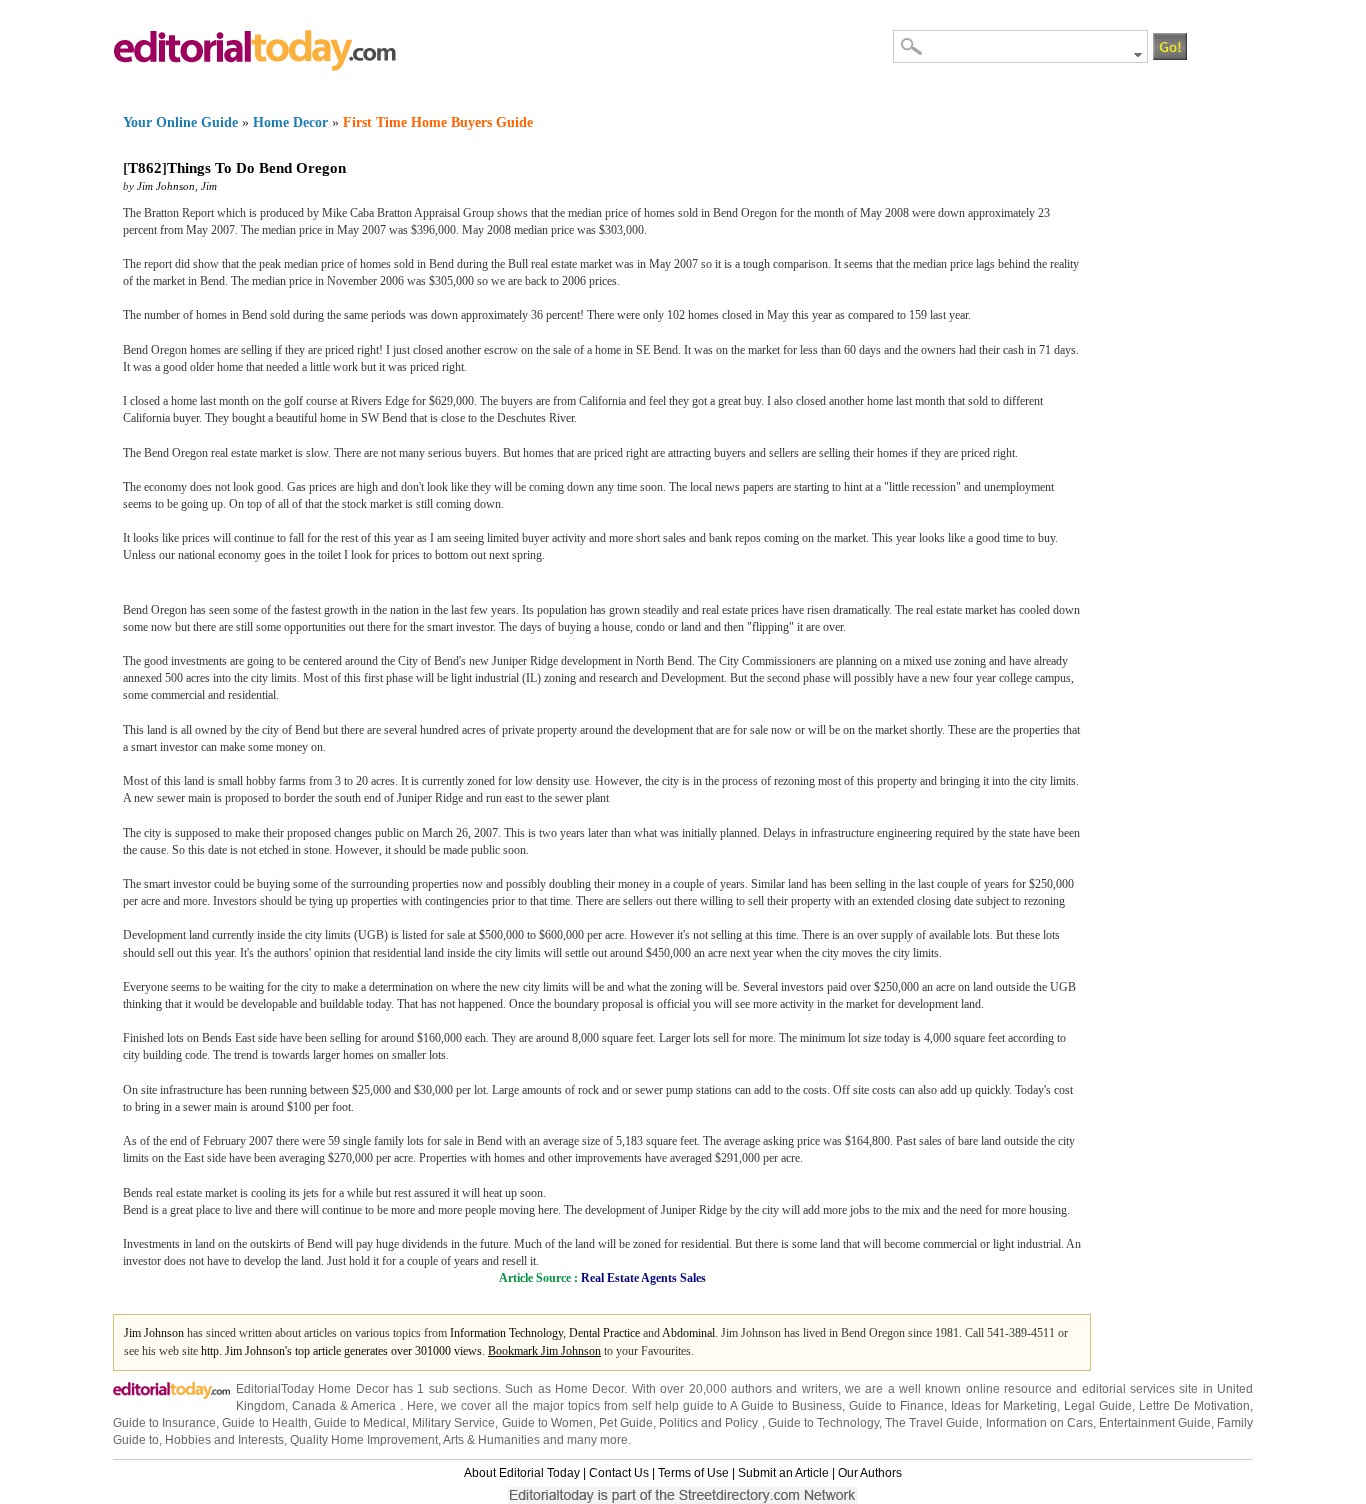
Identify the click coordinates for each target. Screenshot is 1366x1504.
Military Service (453, 1423)
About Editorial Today (522, 1473)
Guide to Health (264, 1423)
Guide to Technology (823, 1423)
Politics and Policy (710, 1423)
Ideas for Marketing (1004, 1406)
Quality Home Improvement (364, 1440)
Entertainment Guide (1155, 1423)
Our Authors (870, 1473)
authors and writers (784, 1389)
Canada (314, 1406)
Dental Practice (604, 1333)
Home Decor (290, 122)
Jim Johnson (166, 186)
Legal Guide (1098, 1406)
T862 (145, 168)
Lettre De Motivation (1194, 1406)
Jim (209, 186)
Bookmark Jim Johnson (544, 1351)
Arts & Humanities (491, 1440)
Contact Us (619, 1473)
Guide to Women (547, 1423)
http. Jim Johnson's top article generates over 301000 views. (344, 1351)
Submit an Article (783, 1473)
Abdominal (688, 1333)
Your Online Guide (180, 122)
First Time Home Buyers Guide (438, 122)
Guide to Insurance (164, 1423)
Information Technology (506, 1333)
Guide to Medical (360, 1423)
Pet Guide (626, 1423)
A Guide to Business (786, 1406)
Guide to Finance (896, 1406)
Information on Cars (1039, 1423)
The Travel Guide (932, 1423)
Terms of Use (693, 1473)
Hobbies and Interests (224, 1440)
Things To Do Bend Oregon (256, 168)
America (373, 1406)
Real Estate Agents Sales (643, 1278)
